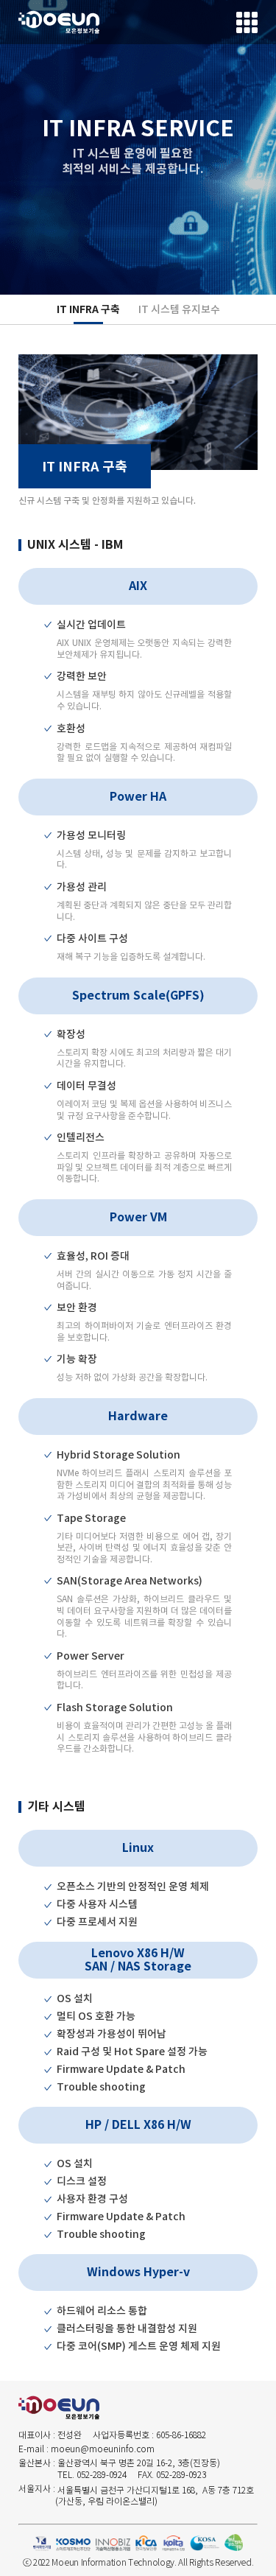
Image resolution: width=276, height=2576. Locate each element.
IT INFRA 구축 (88, 309)
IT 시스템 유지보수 (179, 309)
